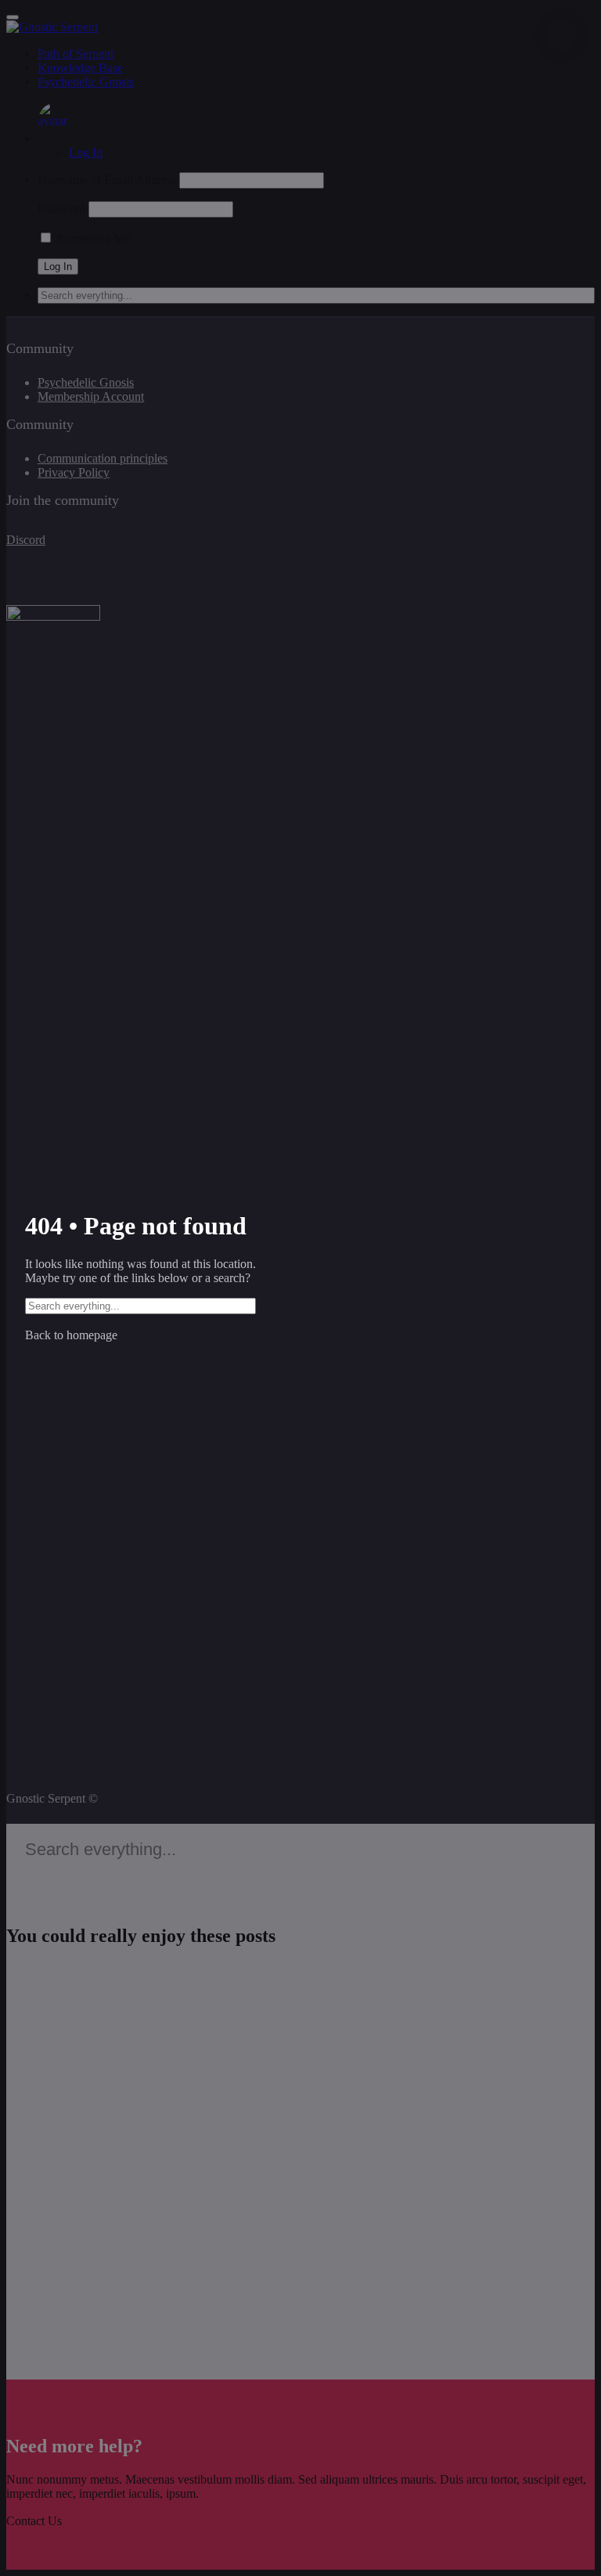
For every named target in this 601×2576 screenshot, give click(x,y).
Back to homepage (71, 1335)
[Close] (562, 35)
